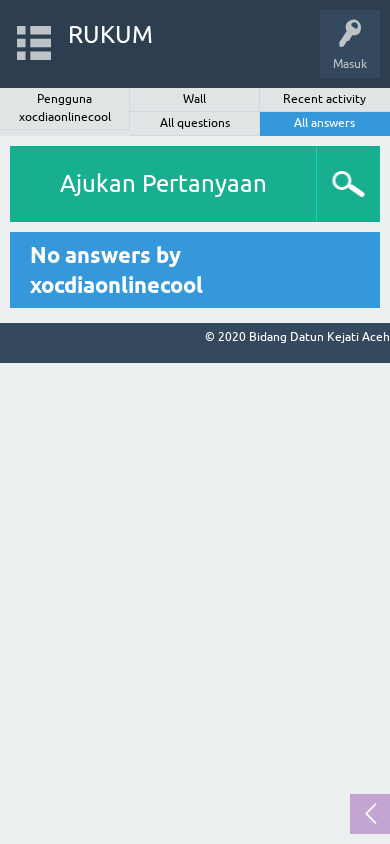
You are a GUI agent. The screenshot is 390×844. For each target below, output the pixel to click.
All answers (324, 123)
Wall (194, 99)
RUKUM (110, 34)
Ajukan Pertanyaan (163, 183)
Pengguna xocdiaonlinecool (65, 108)
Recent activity (324, 99)
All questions (195, 123)
